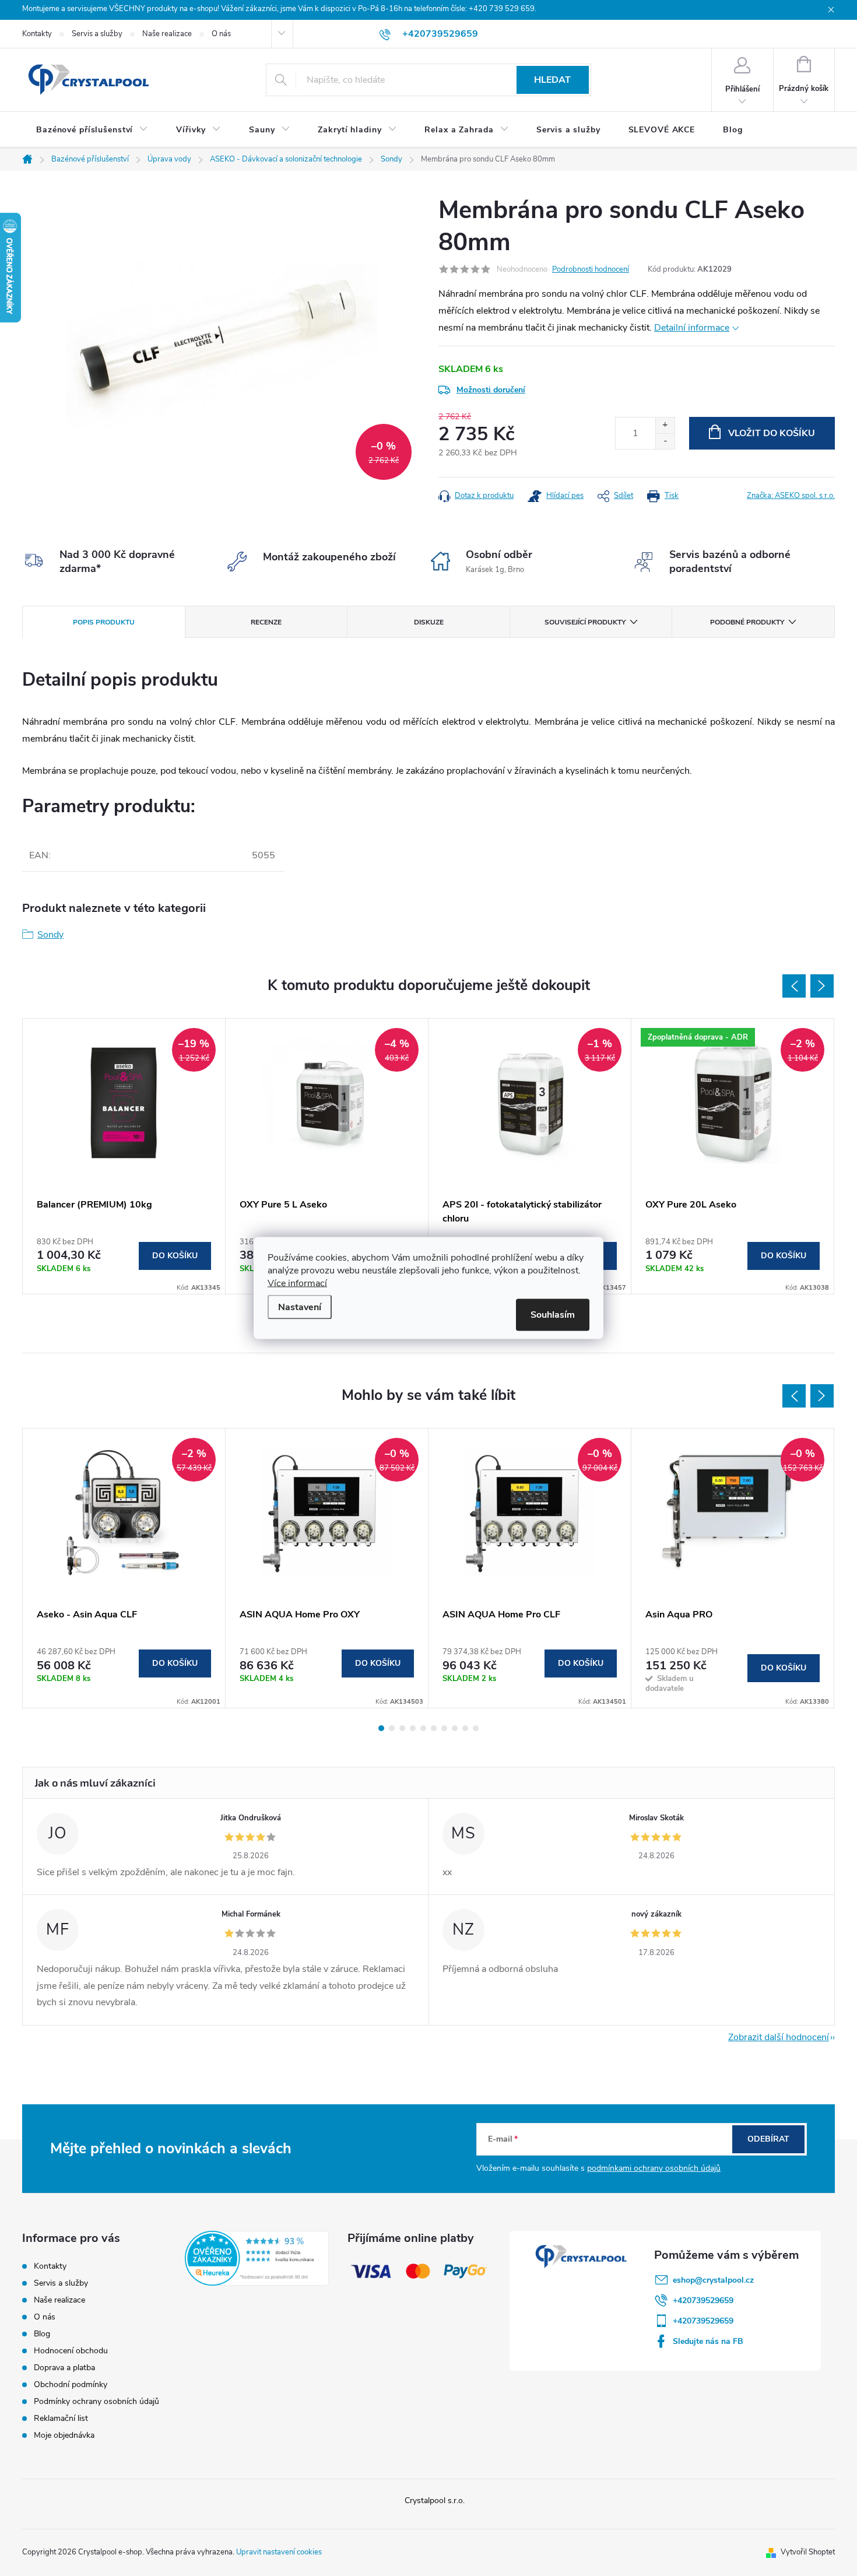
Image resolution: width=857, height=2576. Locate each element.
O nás (221, 34)
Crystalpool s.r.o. (435, 2500)
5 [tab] (423, 1728)
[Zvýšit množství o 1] (665, 425)
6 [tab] (434, 1728)
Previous (794, 986)
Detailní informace (692, 328)
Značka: (791, 496)
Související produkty (585, 622)
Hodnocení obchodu (71, 2351)
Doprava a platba (64, 2368)
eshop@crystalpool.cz (713, 2280)
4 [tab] (413, 1728)
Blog (42, 2334)
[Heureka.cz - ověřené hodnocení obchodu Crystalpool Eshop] (257, 2258)
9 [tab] (465, 1728)
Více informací (297, 1283)
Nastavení (300, 1307)
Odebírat (768, 2139)
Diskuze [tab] (429, 622)
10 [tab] (476, 1728)
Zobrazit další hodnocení (779, 2037)
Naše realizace (167, 34)
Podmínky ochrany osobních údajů (96, 2401)
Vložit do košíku (772, 433)
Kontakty (37, 34)
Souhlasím (553, 1315)
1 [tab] (381, 1728)
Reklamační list (61, 2418)
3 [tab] (402, 1728)
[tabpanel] (124, 1156)
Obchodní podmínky (71, 2384)
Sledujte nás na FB (708, 2341)
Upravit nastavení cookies (279, 2552)
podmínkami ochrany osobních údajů (654, 2168)
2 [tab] (392, 1728)
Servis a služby (97, 34)
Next (822, 986)
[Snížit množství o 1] (665, 441)
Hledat (552, 80)
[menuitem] (92, 130)
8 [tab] (455, 1728)
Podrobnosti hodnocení (591, 269)
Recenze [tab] (266, 622)
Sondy (50, 935)
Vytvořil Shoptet (808, 2552)
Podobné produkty (747, 622)
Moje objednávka (64, 2435)
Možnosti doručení (491, 390)
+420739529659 (703, 2300)
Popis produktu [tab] (104, 622)
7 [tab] (444, 1728)
